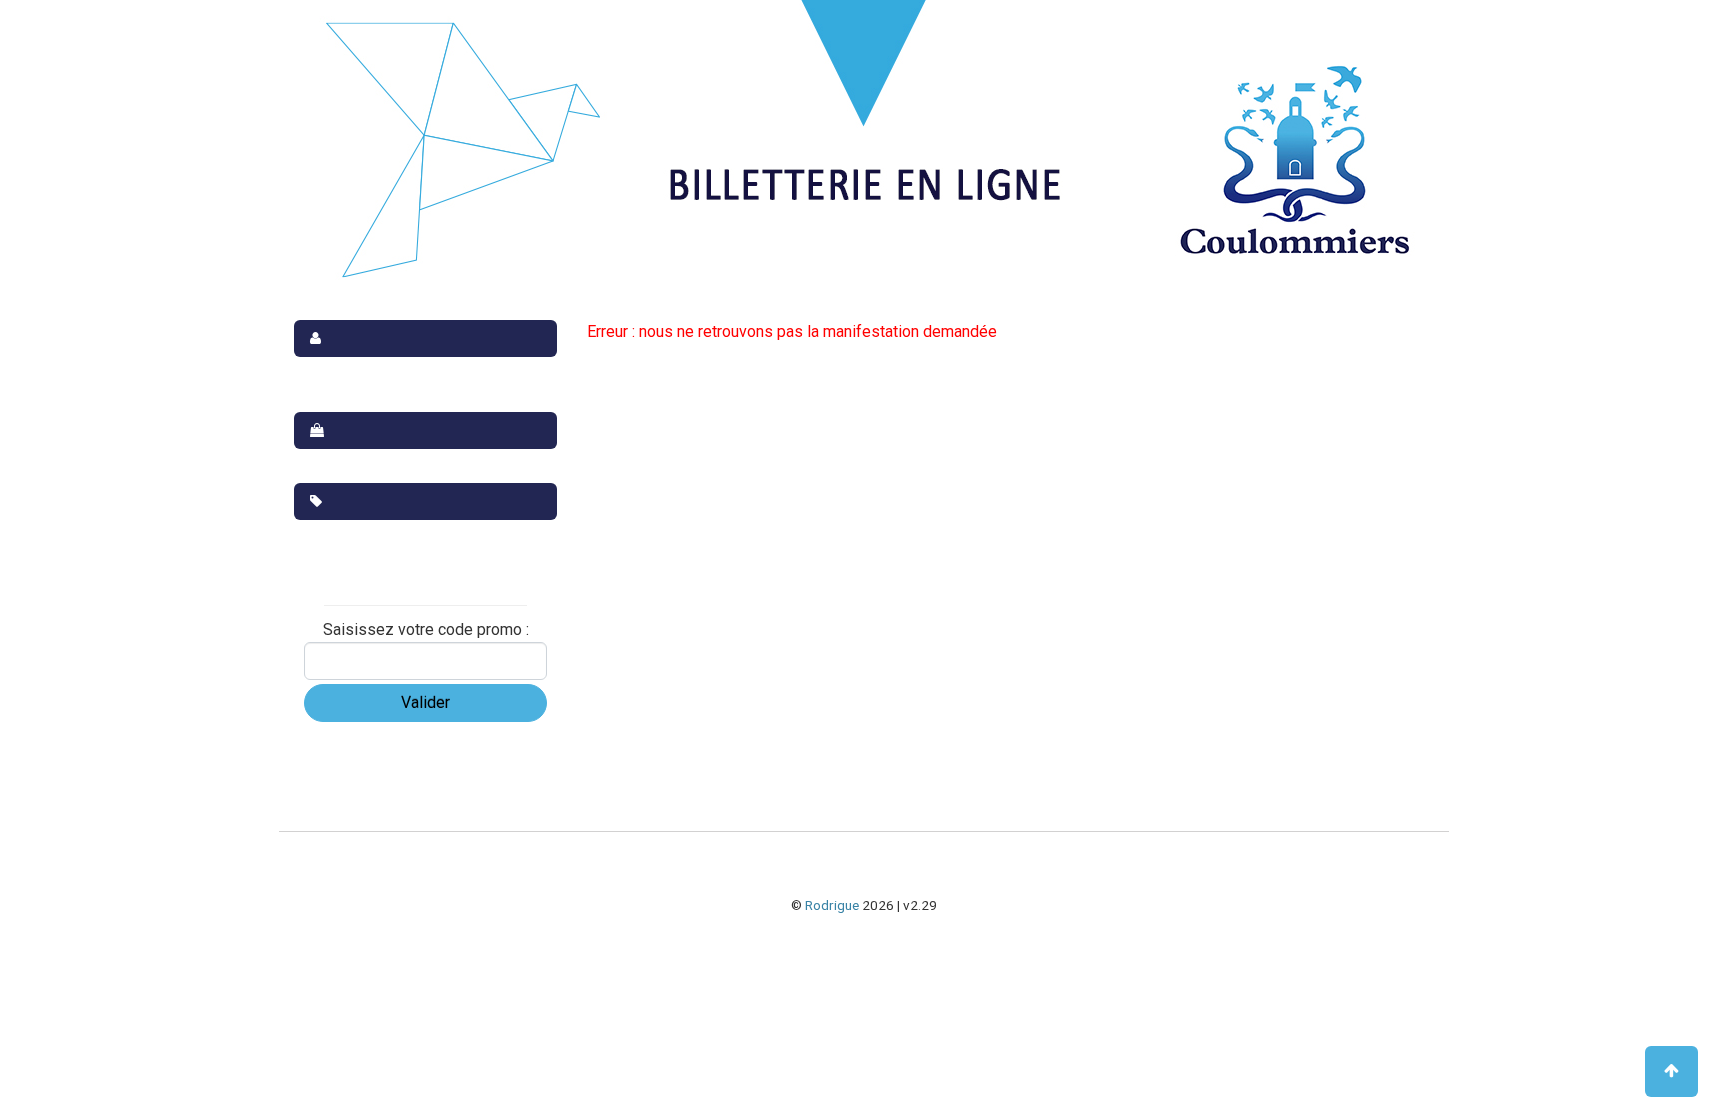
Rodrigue (832, 905)
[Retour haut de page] (1671, 1071)
